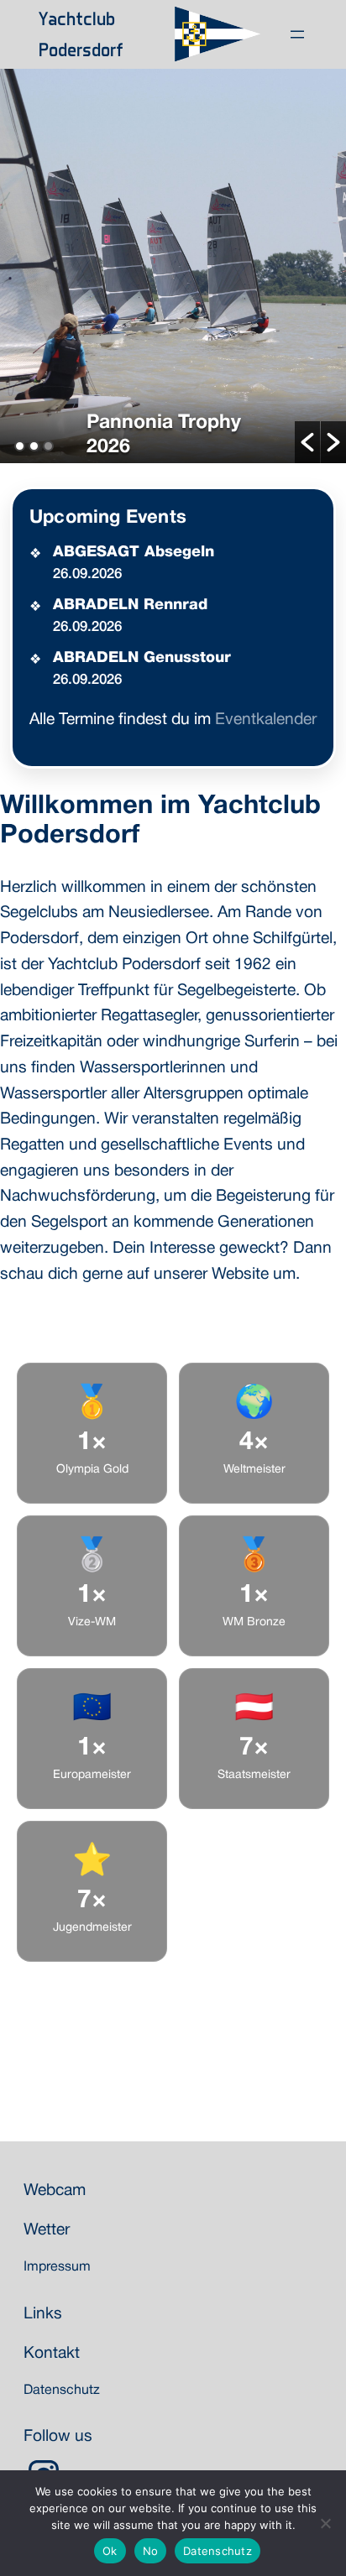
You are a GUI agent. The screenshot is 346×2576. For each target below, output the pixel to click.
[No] (325, 2523)
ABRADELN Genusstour (142, 658)
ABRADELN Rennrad (130, 605)
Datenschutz (218, 2551)
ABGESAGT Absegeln (134, 552)
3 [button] (48, 446)
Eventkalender (266, 720)
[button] (307, 442)
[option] (173, 266)
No (151, 2551)
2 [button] (34, 446)
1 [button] (20, 446)
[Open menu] (297, 34)
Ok (110, 2551)
